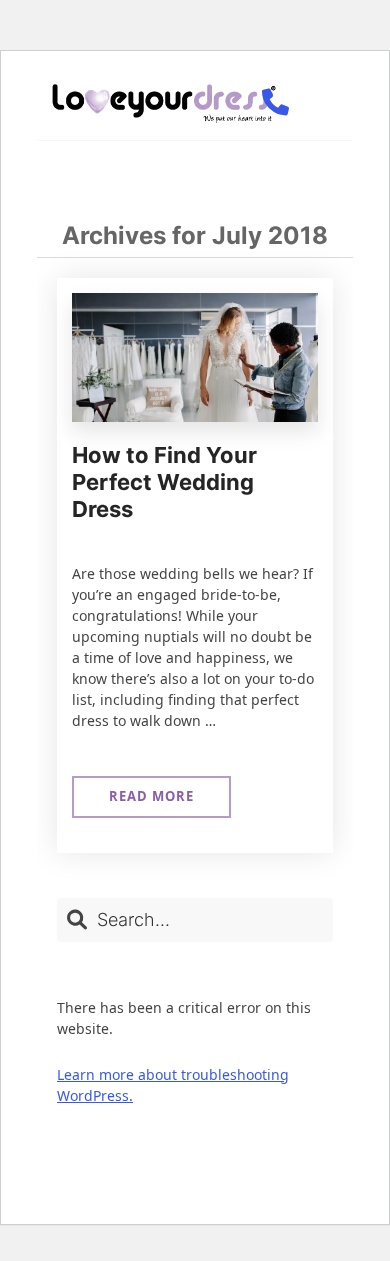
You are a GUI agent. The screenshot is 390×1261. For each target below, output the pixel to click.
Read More (151, 802)
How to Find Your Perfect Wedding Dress (164, 482)
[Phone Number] (275, 103)
